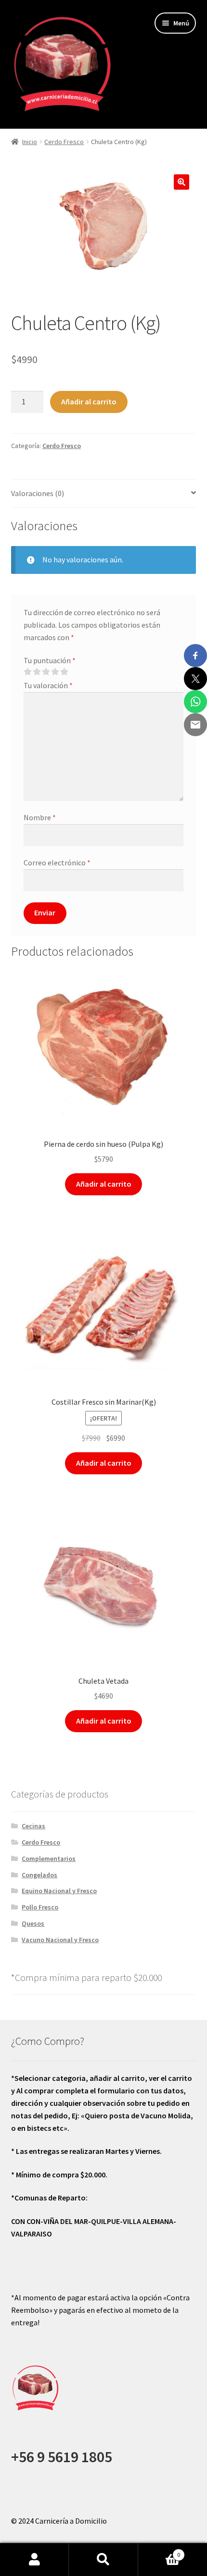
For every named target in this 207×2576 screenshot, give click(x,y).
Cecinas (33, 1826)
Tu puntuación (50, 660)
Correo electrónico (57, 863)
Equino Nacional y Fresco (59, 1891)
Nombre (40, 817)
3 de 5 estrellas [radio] (46, 672)
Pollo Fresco (40, 1907)
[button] (181, 182)
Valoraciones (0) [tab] (38, 493)
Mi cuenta (34, 2560)
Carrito (159, 2551)
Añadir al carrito (89, 401)
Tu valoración (48, 685)
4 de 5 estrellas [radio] (55, 672)
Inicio (30, 142)
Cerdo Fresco (64, 142)
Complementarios (49, 1859)
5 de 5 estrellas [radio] (64, 672)
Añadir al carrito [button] (104, 1184)
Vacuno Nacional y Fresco (60, 1940)
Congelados (39, 1875)
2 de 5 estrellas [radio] (37, 672)
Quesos (33, 1923)
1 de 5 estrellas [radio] (27, 672)
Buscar (103, 2560)
